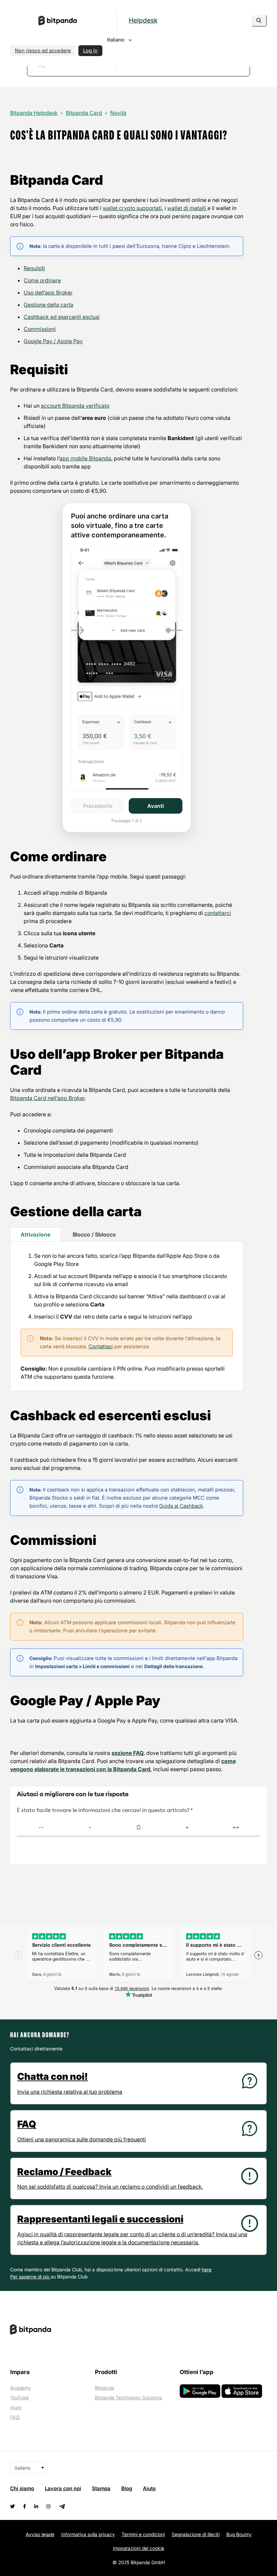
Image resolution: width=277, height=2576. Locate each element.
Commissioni (40, 329)
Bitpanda (105, 2388)
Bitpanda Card (84, 113)
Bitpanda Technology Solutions (129, 2398)
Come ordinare (42, 280)
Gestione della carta (48, 305)
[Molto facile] (236, 1828)
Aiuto (16, 2407)
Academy (21, 2388)
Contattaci (101, 1346)
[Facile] (187, 1828)
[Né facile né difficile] (138, 1828)
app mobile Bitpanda (85, 458)
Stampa (101, 2488)
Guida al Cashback (181, 1506)
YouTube (19, 2398)
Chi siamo (22, 2488)
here (207, 2269)
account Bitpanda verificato (75, 406)
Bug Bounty (239, 2534)
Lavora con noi (63, 2488)
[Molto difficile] (41, 1828)
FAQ (15, 2417)
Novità (118, 113)
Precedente (98, 806)
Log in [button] (90, 50)
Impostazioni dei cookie (138, 2548)
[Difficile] (90, 1828)
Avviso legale (40, 2534)
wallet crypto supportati (132, 208)
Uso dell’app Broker (48, 292)
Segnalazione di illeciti (196, 2534)
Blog (127, 2488)
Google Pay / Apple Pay (53, 341)
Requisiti (34, 268)
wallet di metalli (187, 208)
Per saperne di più (30, 2277)
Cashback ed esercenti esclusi (62, 317)
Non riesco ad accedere (43, 50)
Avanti (156, 806)
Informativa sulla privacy (88, 2534)
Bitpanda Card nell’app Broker (47, 1098)
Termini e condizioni (143, 2534)
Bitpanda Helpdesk (34, 113)
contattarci (218, 913)
